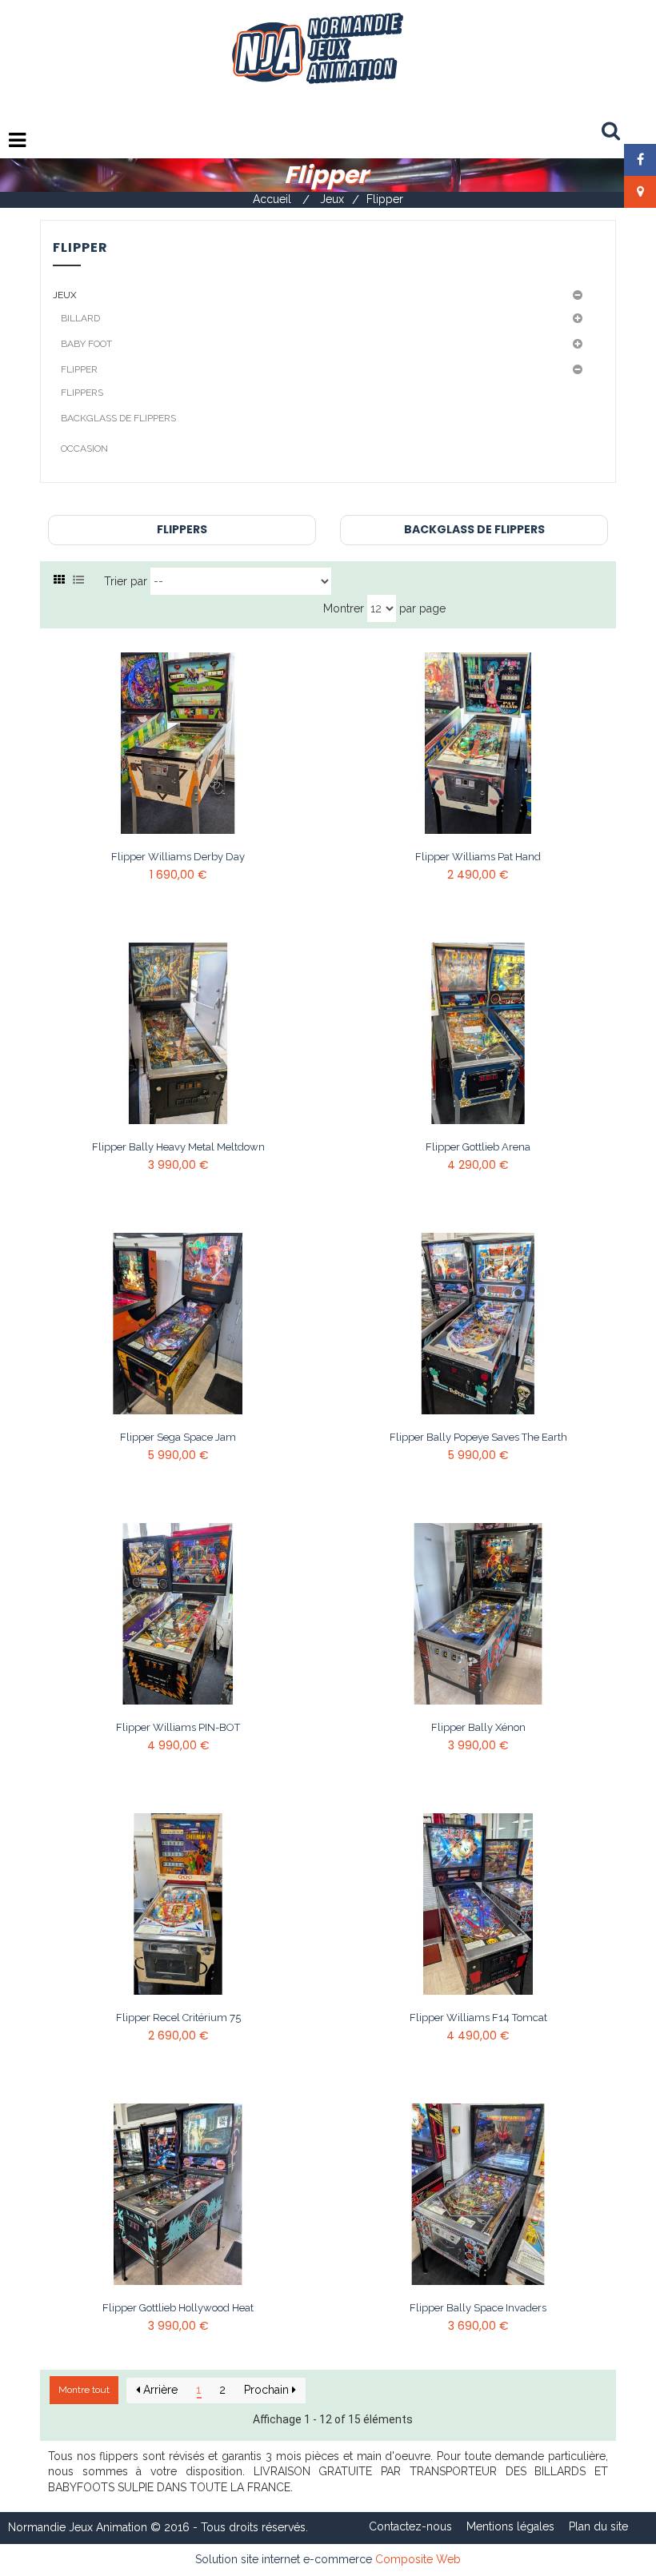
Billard (80, 318)
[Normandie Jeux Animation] (316, 47)
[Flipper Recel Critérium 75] (178, 1904)
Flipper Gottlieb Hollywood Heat (178, 2308)
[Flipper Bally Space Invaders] (478, 2195)
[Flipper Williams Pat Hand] (478, 744)
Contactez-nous (410, 2526)
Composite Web (418, 2559)
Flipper (79, 369)
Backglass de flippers (118, 418)
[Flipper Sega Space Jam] (178, 1324)
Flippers (82, 393)
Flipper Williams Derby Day (178, 857)
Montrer (344, 608)
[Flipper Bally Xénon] (478, 1614)
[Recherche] (611, 132)
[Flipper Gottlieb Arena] (478, 1034)
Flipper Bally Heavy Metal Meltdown (178, 1147)
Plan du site (598, 2526)
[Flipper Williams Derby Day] (178, 744)
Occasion (84, 449)
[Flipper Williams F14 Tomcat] (478, 1904)
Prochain (268, 2390)
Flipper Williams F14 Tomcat (478, 2018)
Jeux (65, 295)
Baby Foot (86, 344)
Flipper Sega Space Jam (178, 1438)
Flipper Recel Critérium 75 (178, 2018)
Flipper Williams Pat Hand (478, 857)
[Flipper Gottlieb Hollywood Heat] (178, 2195)
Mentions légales (510, 2526)
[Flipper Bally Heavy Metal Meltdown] (178, 1034)
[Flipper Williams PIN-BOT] (178, 1614)
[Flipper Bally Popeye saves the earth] (478, 1324)
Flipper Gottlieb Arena (478, 1147)
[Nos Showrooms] (640, 192)
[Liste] (78, 580)
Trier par (126, 581)
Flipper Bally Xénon (478, 1728)
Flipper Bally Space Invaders (478, 2308)
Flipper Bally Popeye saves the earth (478, 1438)
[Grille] (59, 580)
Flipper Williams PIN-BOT (178, 1728)
